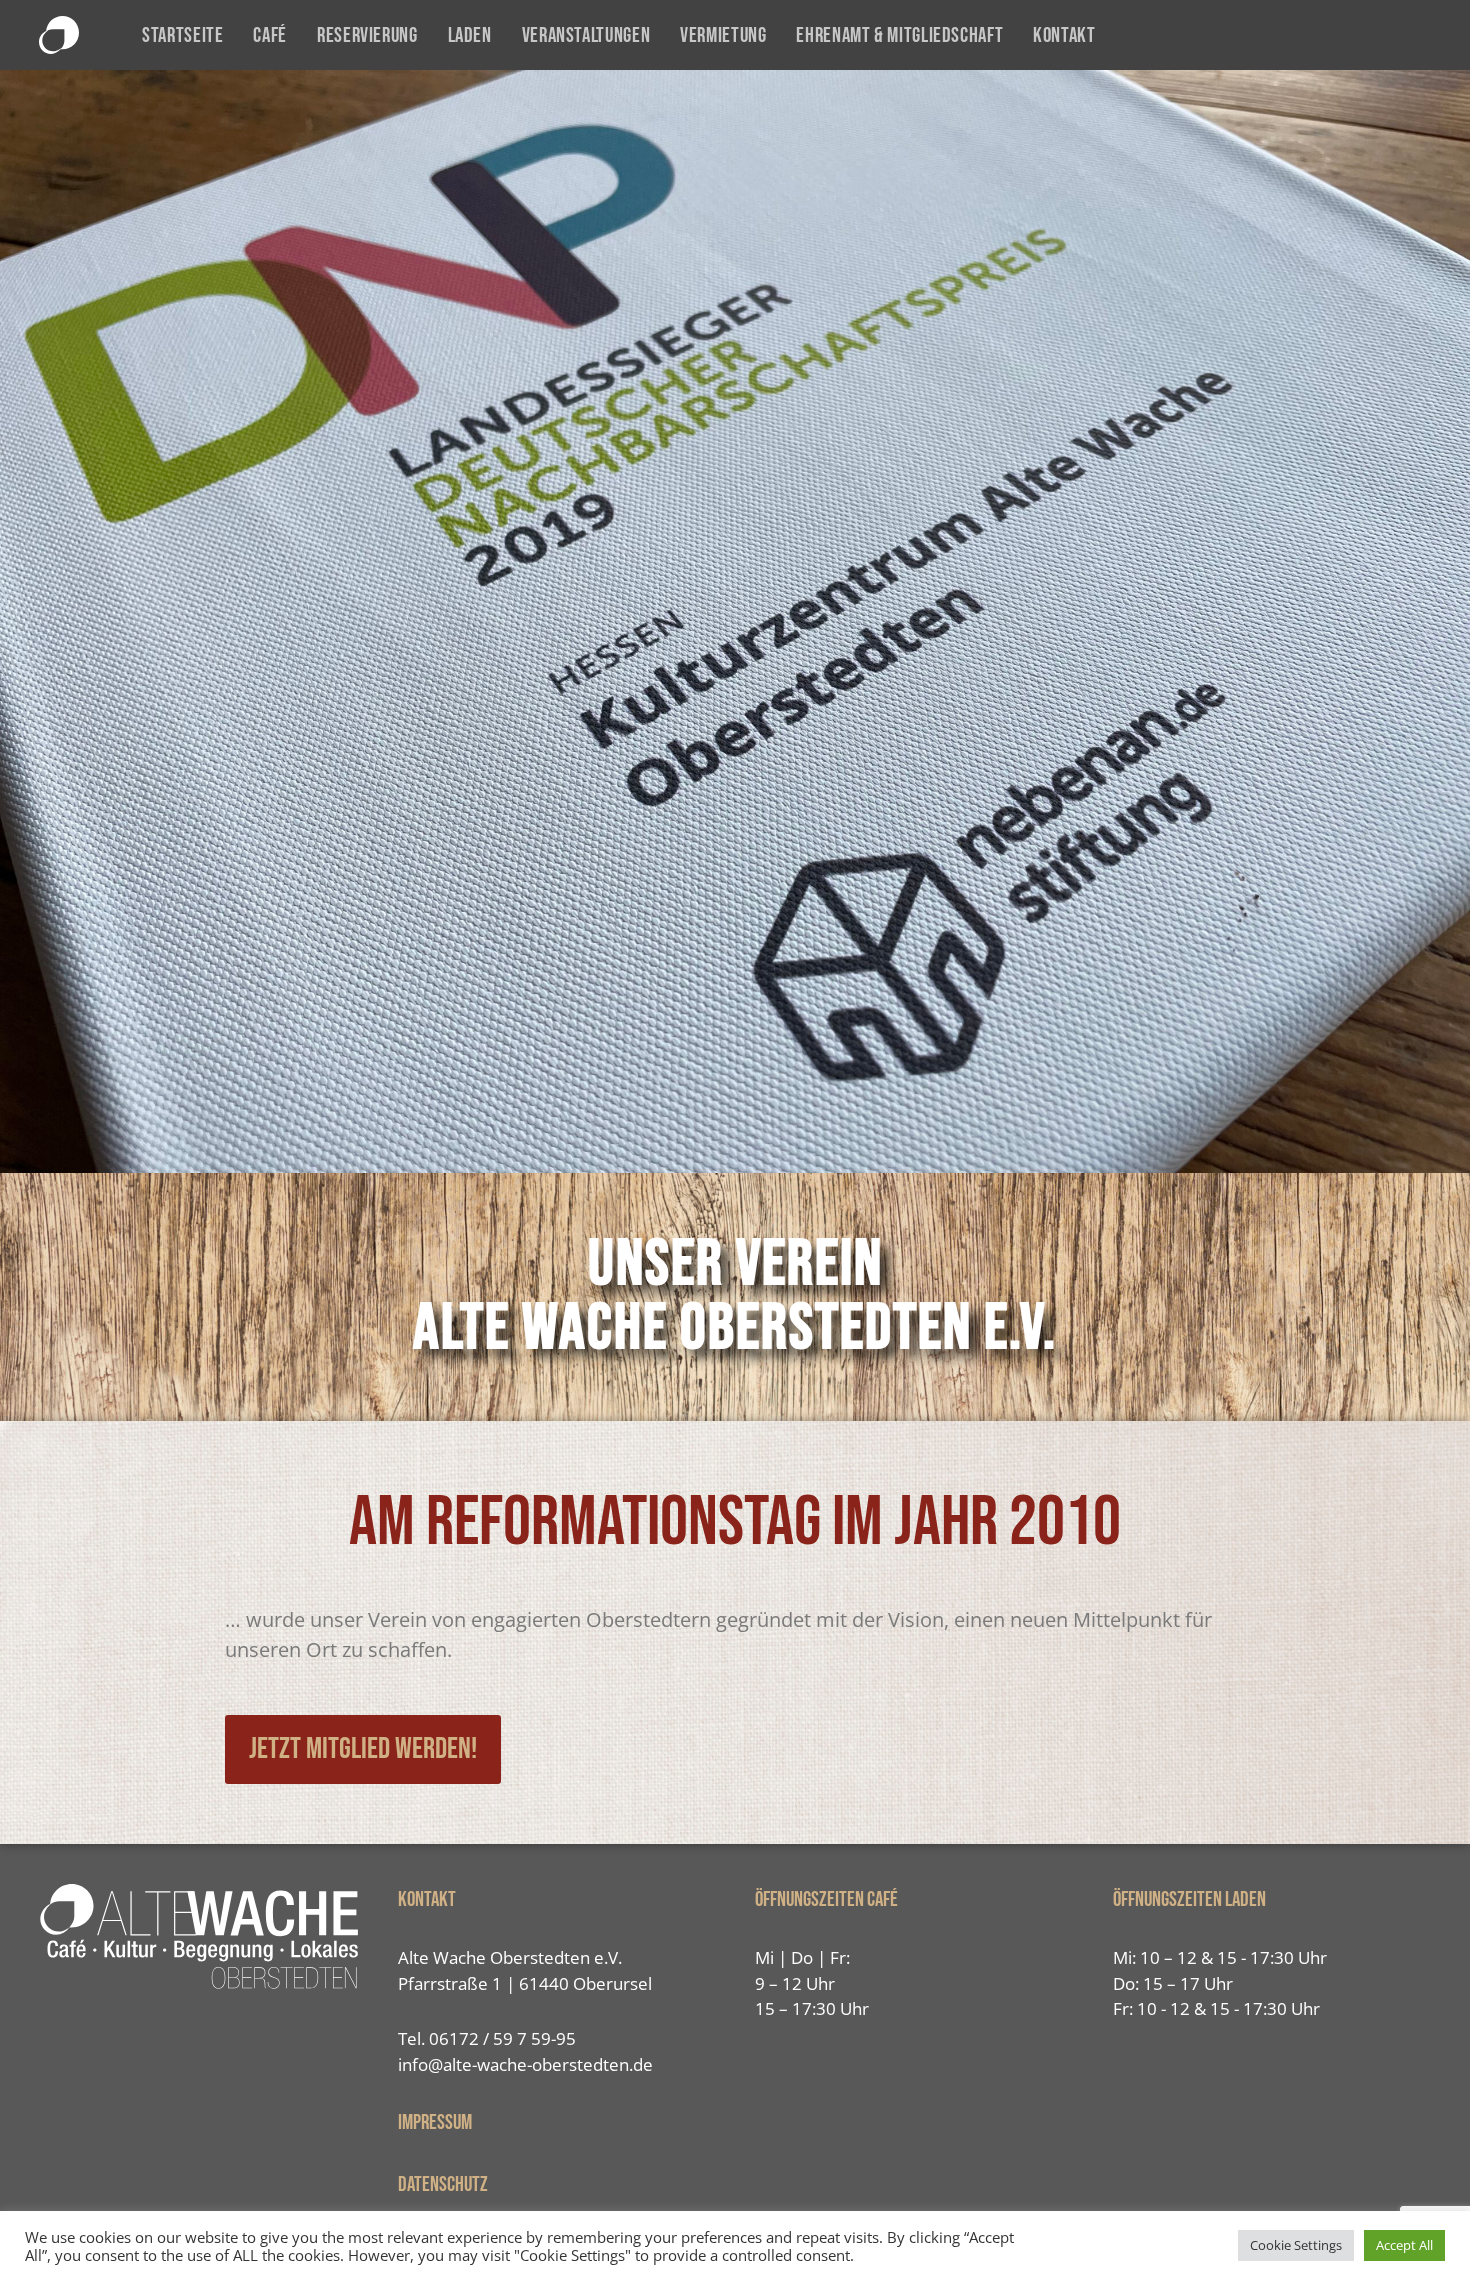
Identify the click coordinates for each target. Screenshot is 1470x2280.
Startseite (182, 35)
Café (270, 35)
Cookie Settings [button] (1296, 2245)
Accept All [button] (1404, 2245)
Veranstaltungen (586, 35)
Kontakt (1064, 35)
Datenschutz (443, 2184)
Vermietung (723, 35)
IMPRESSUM (435, 2122)
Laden (470, 35)
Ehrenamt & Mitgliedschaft (899, 35)
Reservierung (367, 35)
